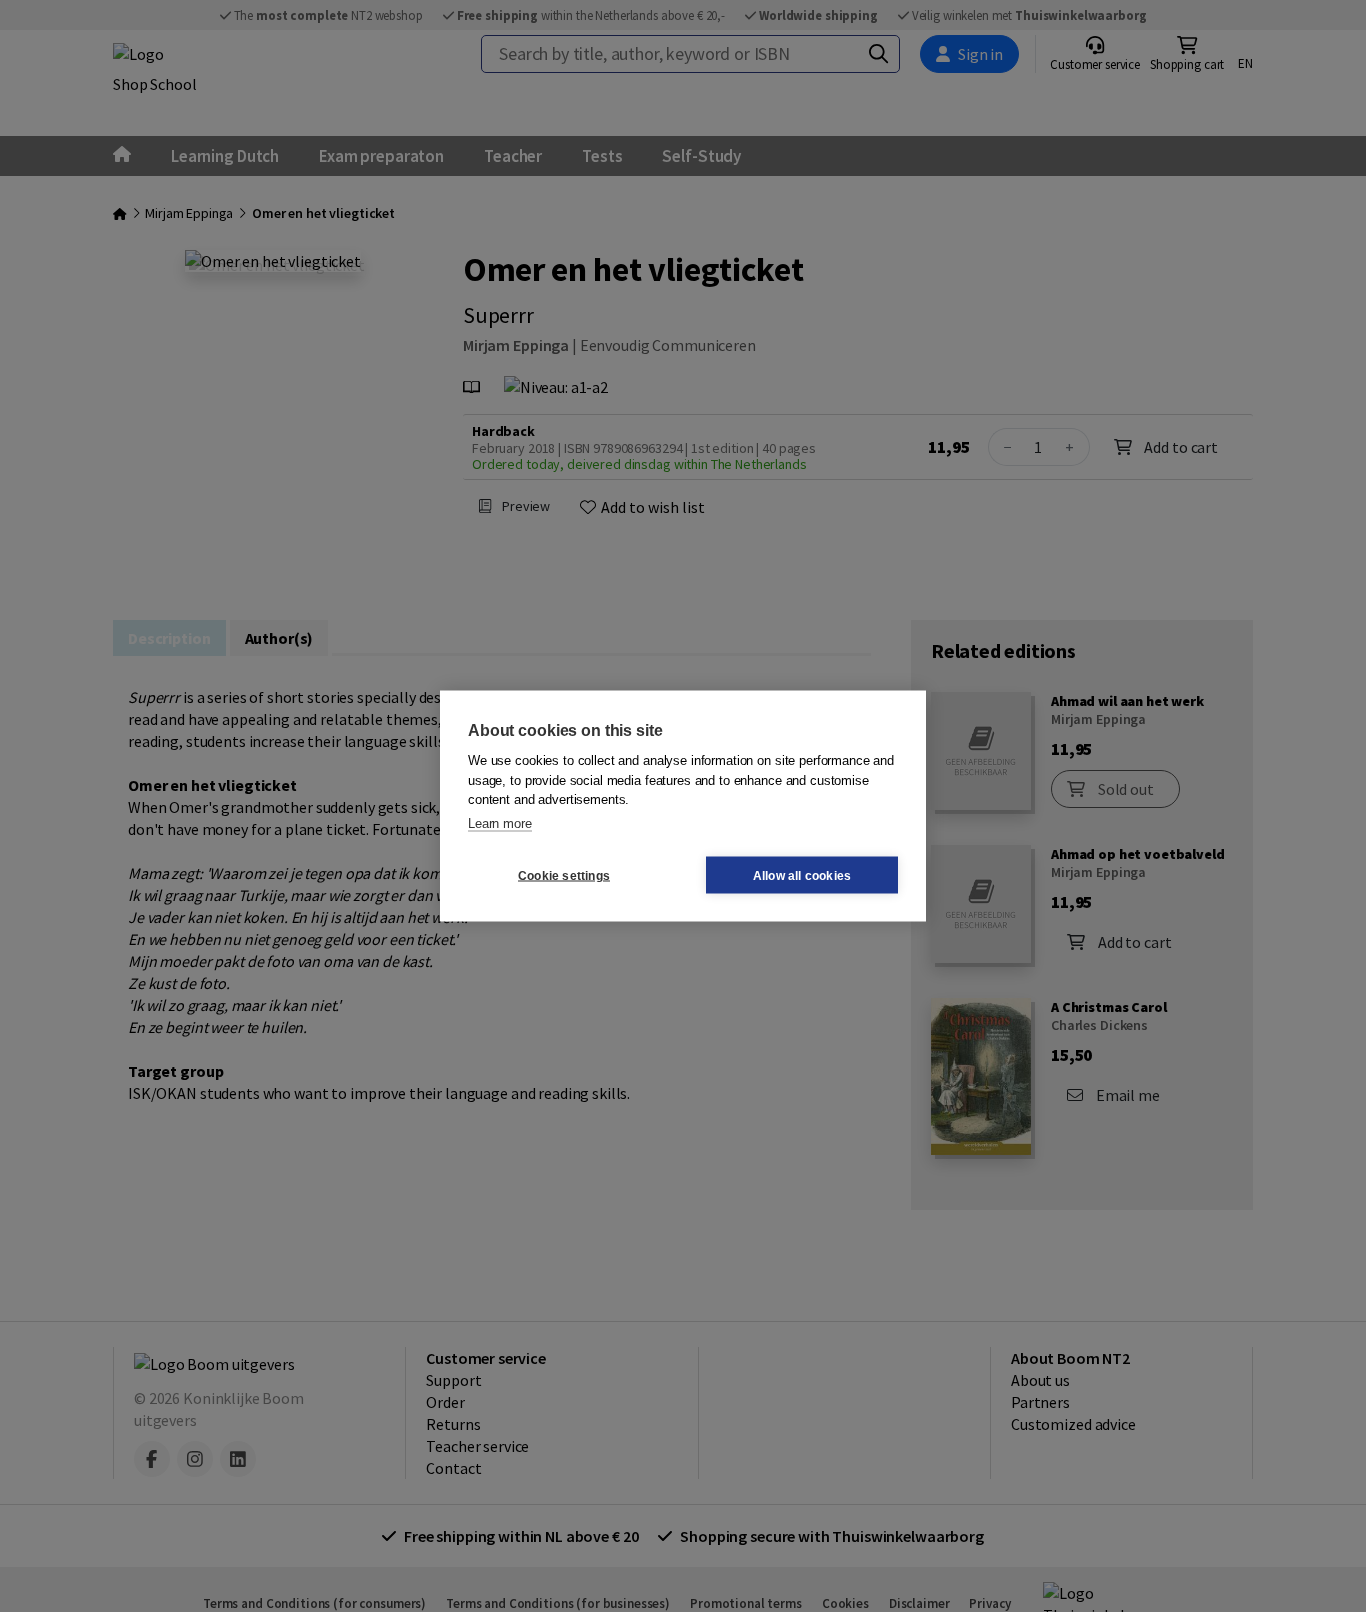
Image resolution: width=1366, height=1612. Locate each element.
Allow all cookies (802, 875)
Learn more (500, 822)
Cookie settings (564, 875)
